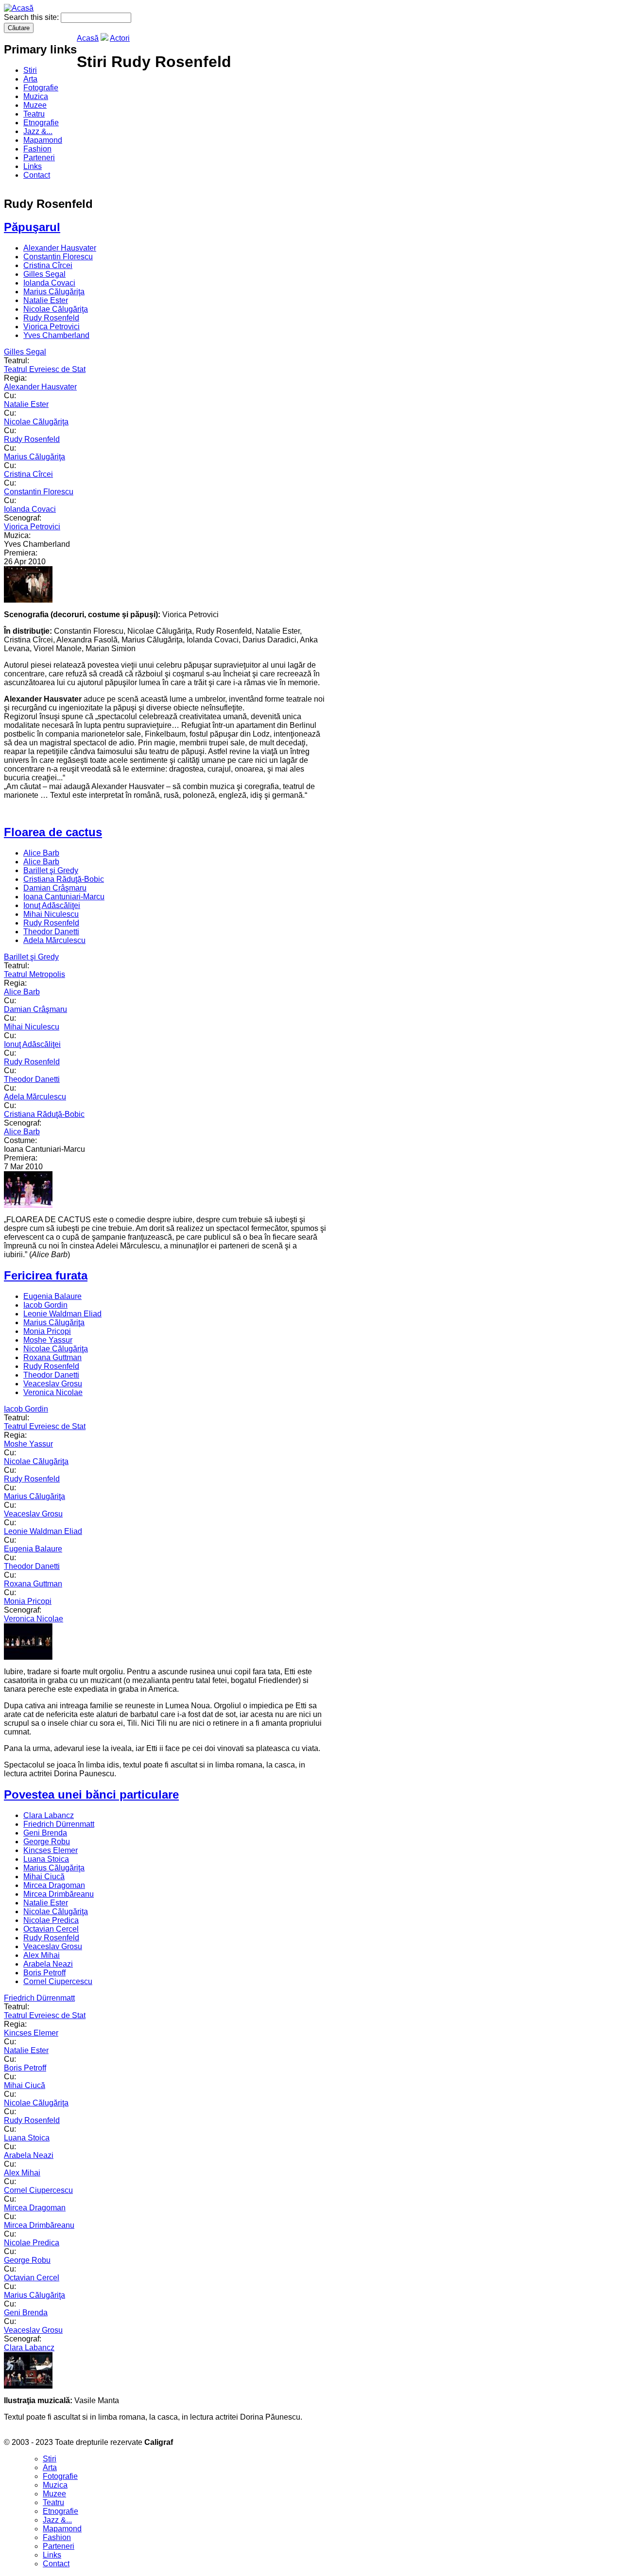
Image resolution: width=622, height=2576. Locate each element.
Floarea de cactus (53, 832)
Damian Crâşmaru (55, 888)
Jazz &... (38, 131)
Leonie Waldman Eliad (62, 1314)
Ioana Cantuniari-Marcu (64, 897)
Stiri (30, 70)
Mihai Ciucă (44, 1877)
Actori (120, 38)
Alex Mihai (42, 1955)
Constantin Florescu (58, 257)
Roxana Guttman (52, 1357)
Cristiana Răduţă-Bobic (64, 879)
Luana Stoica (46, 1859)
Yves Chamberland (56, 335)
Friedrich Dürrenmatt (59, 1824)
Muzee (35, 105)
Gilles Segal (44, 274)
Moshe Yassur (48, 1340)
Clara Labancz (49, 1815)
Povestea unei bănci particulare (91, 1794)
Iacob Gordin (45, 1305)
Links (33, 166)
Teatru (34, 114)
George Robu (47, 1842)
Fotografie (41, 88)
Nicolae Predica (51, 1920)
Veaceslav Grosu (53, 1384)
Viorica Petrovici (52, 327)
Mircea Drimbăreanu (59, 1894)
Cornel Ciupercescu (58, 1981)
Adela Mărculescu (54, 940)
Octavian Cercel (51, 1929)
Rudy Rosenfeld (51, 318)
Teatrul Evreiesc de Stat (45, 369)
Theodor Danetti (51, 932)
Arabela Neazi (48, 1964)
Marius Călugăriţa (54, 292)
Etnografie (41, 123)
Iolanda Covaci (49, 283)
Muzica (36, 96)
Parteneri (39, 158)
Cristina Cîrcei (48, 265)
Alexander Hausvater (60, 248)
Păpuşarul (32, 227)
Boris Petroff (44, 1973)
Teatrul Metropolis (35, 974)
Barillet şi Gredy (51, 870)
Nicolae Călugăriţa (56, 309)
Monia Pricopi (47, 1331)
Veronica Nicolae (53, 1392)
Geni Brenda (45, 1833)
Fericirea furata (46, 1275)
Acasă (88, 38)
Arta (30, 79)
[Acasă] (19, 8)
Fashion (37, 149)
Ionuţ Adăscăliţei (52, 905)
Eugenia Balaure (52, 1296)
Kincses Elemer (51, 1850)
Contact (37, 175)
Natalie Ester (46, 300)
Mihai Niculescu (51, 914)
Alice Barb (41, 853)
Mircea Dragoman (54, 1885)
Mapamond (43, 140)
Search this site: (32, 17)
